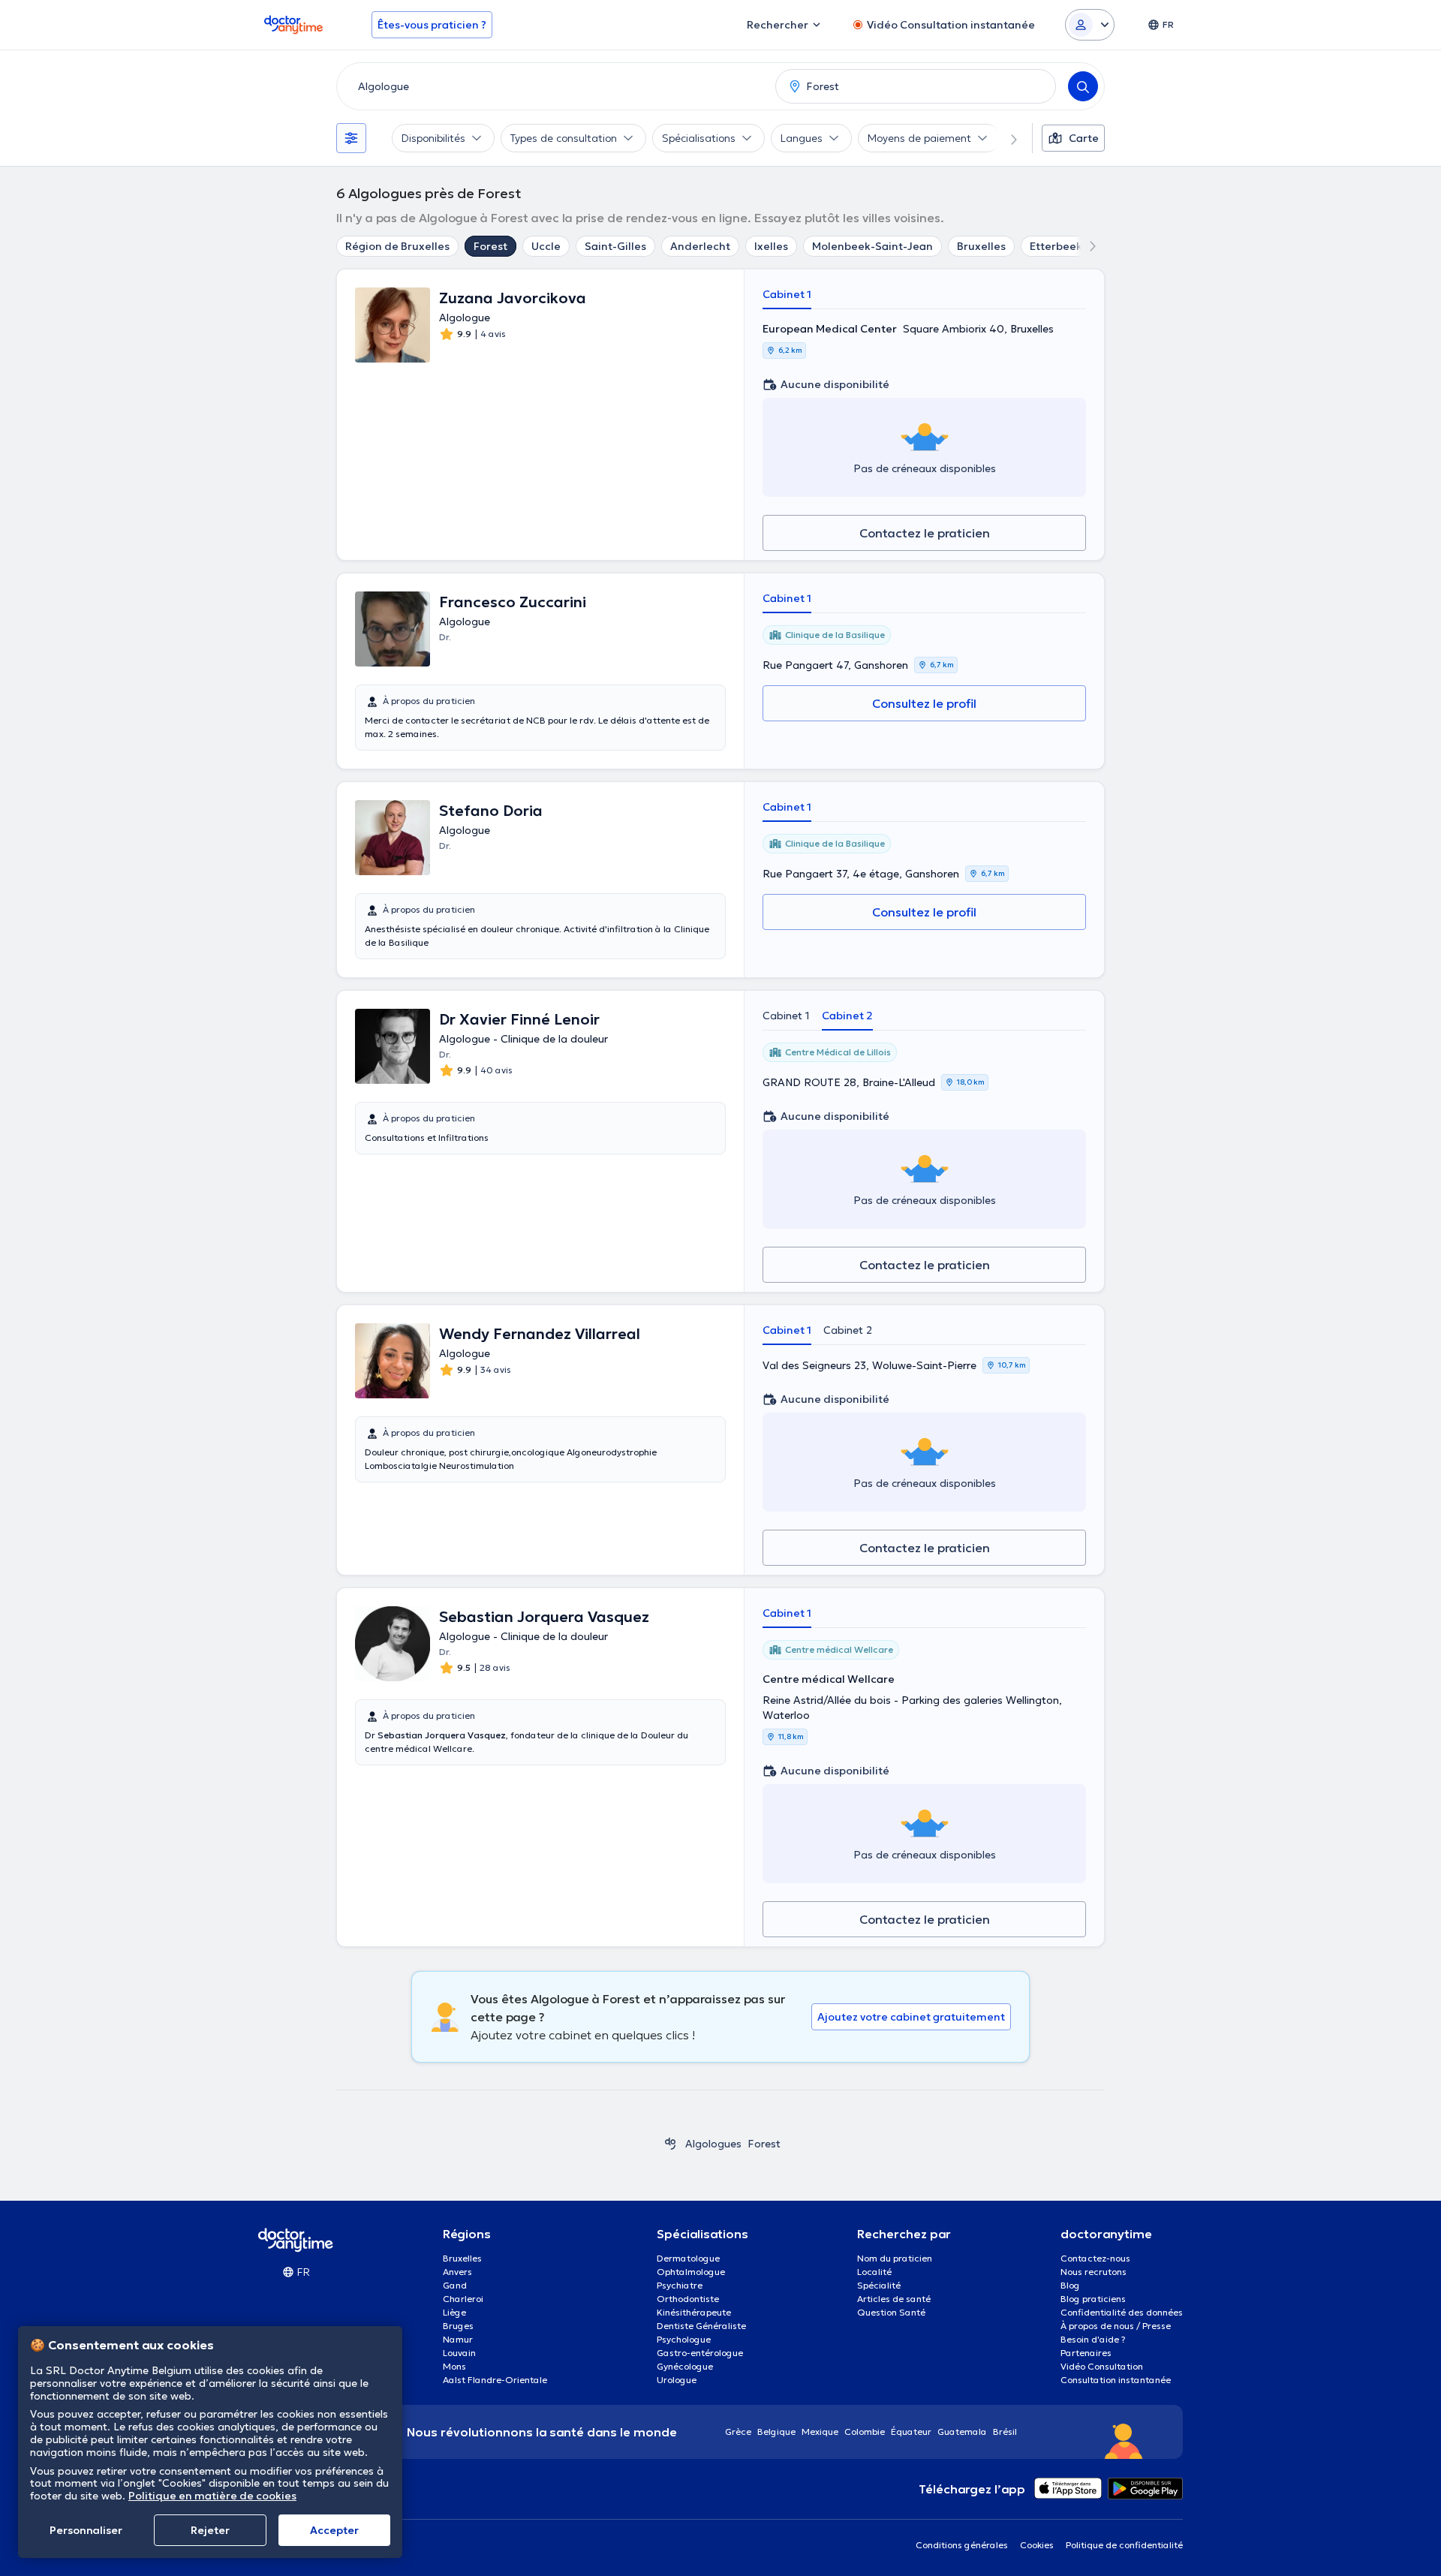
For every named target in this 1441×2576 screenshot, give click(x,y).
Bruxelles (981, 246)
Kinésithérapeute (694, 2312)
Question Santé (891, 2312)
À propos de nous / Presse (1116, 2326)
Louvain (459, 2353)
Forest (490, 246)
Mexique (820, 2432)
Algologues (713, 2144)
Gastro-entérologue (700, 2353)
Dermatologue (688, 2258)
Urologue (677, 2380)
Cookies (1037, 2545)
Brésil (1005, 2432)
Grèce (738, 2432)
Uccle (546, 246)
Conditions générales (962, 2545)
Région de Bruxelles (397, 246)
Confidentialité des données (1122, 2312)
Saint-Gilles (615, 246)
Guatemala (962, 2432)
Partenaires (1086, 2353)
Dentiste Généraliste (701, 2326)
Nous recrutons (1094, 2272)
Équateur (911, 2432)
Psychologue (684, 2339)
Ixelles (771, 246)
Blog (1070, 2285)
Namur (458, 2339)
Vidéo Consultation (1102, 2366)
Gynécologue (685, 2366)
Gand (455, 2285)
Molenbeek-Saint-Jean (872, 246)
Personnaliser (86, 2530)
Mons (454, 2366)
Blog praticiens (1093, 2299)
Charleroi (463, 2299)
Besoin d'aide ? (1093, 2339)
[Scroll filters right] (1005, 138)
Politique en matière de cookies (212, 2496)
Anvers (457, 2272)
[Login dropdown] (1090, 25)
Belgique (776, 2432)
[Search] (1083, 86)
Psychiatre (680, 2285)
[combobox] (553, 86)
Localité (874, 2272)
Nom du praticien (895, 2258)
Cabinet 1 (787, 294)
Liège (454, 2312)
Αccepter (334, 2530)
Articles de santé (894, 2299)
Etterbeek (1056, 246)
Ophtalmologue (691, 2272)
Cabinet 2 (847, 1016)
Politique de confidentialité (1124, 2545)
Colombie (865, 2432)
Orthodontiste (688, 2299)
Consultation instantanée (1116, 2380)
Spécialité (879, 2285)
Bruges (458, 2326)
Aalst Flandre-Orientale (495, 2380)
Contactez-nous (1095, 2258)
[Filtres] (351, 138)
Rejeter (210, 2530)
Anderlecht (700, 246)
